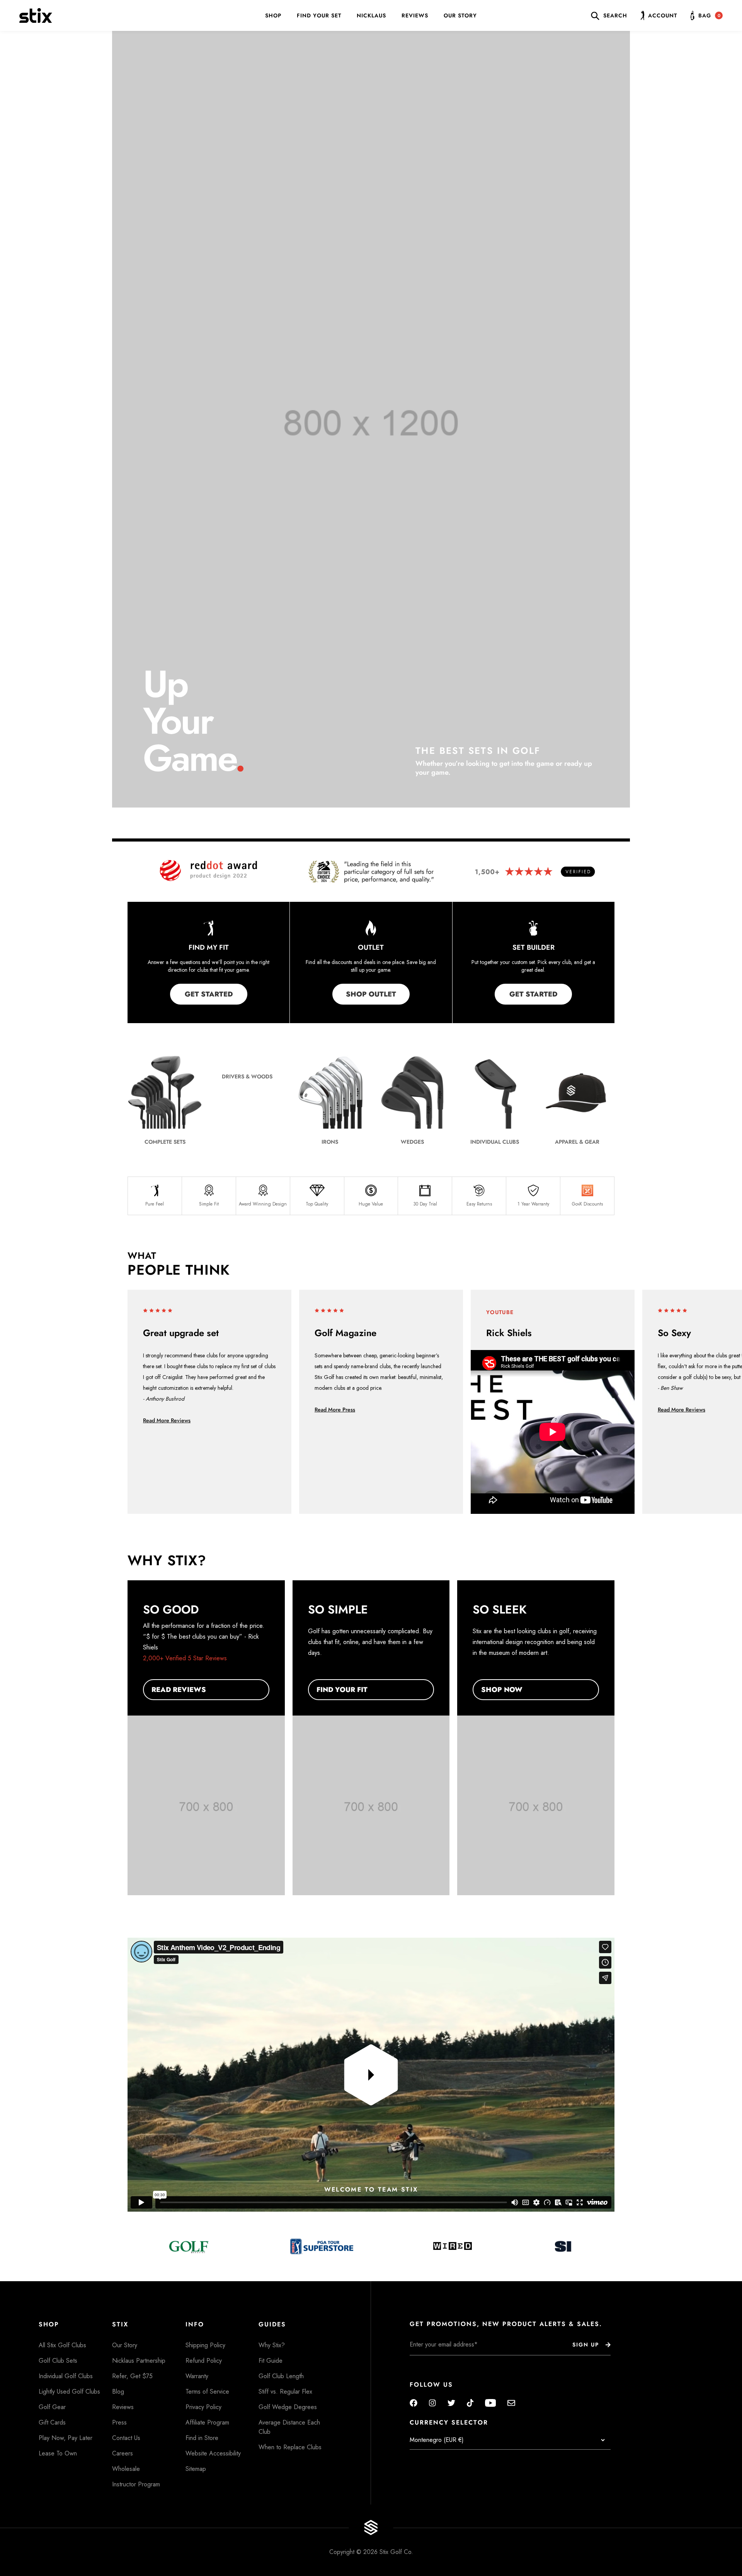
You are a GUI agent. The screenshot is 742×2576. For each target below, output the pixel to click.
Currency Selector (449, 2423)
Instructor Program (136, 2484)
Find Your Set (319, 15)
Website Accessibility (213, 2453)
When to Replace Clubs (290, 2447)
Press (119, 2422)
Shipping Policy (205, 2345)
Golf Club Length (281, 2376)
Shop (273, 15)
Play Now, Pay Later (66, 2438)
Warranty (197, 2376)
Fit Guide (271, 2361)
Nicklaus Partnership (139, 2361)
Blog (118, 2392)
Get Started (209, 994)
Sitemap (196, 2469)
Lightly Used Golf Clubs (69, 2392)
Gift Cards (52, 2422)
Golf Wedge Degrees (288, 2407)
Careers (123, 2453)
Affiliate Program (207, 2422)
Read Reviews (179, 1690)
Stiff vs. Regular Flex (285, 2392)
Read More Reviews (167, 1420)
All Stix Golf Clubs (62, 2345)
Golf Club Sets (58, 2361)
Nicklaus (371, 15)
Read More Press (335, 1410)
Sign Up (586, 2345)
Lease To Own (58, 2453)
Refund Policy (204, 2361)
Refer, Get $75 (132, 2376)
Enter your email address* (434, 2361)
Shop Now (502, 1690)
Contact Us (126, 2438)
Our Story (460, 15)
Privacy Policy (203, 2407)
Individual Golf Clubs (66, 2376)
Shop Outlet (371, 994)
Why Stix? (272, 2345)
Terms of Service (207, 2392)
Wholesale (126, 2469)
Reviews (415, 15)
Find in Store (202, 2438)
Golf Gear (52, 2407)
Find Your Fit (342, 1690)
